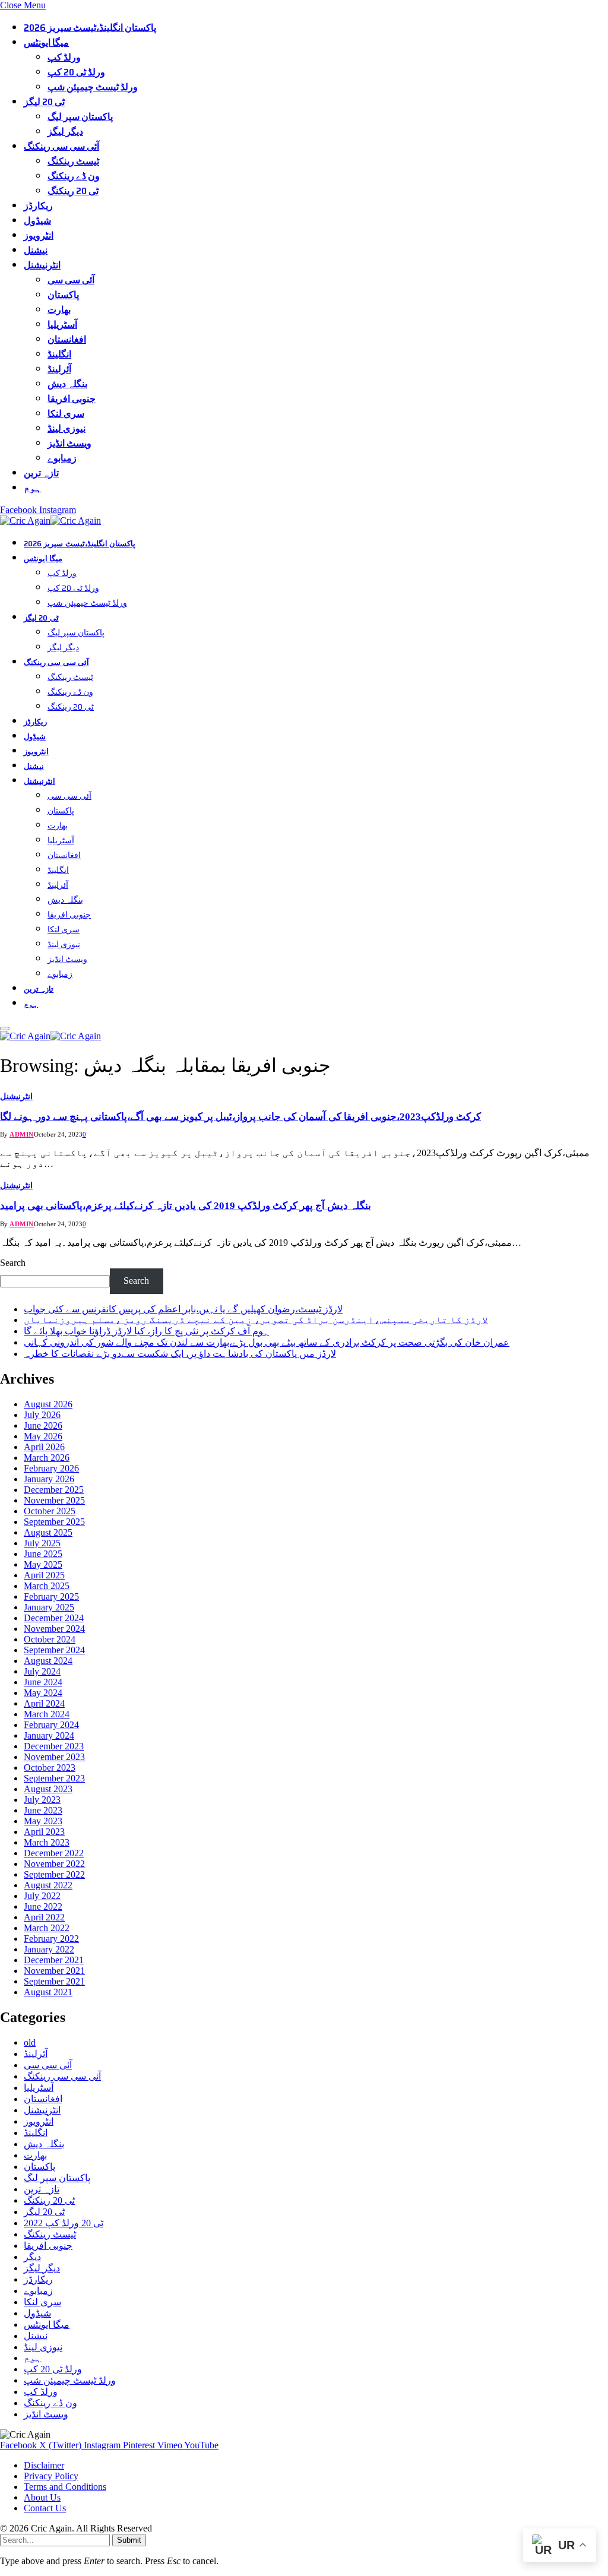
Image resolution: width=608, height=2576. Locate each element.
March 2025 (47, 1586)
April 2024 (44, 1703)
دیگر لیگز (65, 132)
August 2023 (48, 1789)
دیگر (32, 2257)
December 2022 (54, 1853)
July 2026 (42, 1415)
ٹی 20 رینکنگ (73, 191)
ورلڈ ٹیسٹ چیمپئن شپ (93, 87)
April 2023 (44, 1832)
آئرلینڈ (59, 369)
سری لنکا (66, 414)
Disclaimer (44, 2465)
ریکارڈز (38, 206)
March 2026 (47, 1458)
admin (22, 1134)
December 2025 (54, 1490)
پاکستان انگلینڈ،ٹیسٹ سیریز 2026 (90, 28)
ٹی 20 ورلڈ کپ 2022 (64, 2223)
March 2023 (47, 1842)
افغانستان (67, 339)
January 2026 (49, 1479)
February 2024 (51, 1725)
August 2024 (48, 1661)
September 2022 (54, 1874)
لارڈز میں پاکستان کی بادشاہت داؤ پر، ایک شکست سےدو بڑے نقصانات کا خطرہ (180, 1354)
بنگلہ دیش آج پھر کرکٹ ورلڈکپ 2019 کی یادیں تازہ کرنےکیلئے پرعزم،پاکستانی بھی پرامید (186, 1206)
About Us (42, 2497)
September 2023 (54, 1778)
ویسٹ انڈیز (69, 443)
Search (13, 1263)
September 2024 (54, 1650)
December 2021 (54, 1960)
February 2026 (51, 1468)
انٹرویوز (39, 235)
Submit (129, 2540)
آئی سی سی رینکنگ (61, 146)
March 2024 (47, 1714)
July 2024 (42, 1671)
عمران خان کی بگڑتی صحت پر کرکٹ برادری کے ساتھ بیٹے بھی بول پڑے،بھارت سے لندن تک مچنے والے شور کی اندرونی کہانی (267, 1342)
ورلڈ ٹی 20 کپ (76, 72)
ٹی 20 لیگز (44, 102)
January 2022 (49, 1949)
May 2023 (43, 1821)
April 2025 (44, 1575)
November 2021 (54, 1971)
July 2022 (42, 1896)
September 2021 (54, 1981)
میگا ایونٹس (46, 42)
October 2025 (50, 1511)
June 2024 (43, 1682)
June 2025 (43, 1554)
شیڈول (37, 221)
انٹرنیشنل (42, 265)
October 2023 (50, 1768)
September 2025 (54, 1522)
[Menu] (5, 1028)
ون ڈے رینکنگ (74, 176)
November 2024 (54, 1629)
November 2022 (54, 1864)
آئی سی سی (71, 280)
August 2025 (48, 1532)
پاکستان (63, 295)
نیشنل (36, 250)
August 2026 (48, 1404)
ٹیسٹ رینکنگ (73, 161)
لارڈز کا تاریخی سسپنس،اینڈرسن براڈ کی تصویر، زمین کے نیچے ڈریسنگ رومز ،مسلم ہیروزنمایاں (256, 1320)
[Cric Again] (52, 520)
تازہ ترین (41, 473)
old (30, 2042)
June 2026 (43, 1425)
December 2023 (54, 1746)
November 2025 (54, 1500)
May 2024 (43, 1693)
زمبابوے (62, 458)
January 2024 (49, 1735)
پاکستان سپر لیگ (80, 117)
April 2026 (44, 1447)
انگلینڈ (59, 354)
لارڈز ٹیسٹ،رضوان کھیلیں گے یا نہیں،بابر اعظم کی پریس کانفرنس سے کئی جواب (183, 1309)
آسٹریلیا (62, 325)
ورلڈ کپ (64, 57)
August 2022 (48, 1885)
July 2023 (42, 1800)
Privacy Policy (51, 2476)
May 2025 (43, 1564)
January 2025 (49, 1607)
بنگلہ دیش (67, 384)
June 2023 (43, 1810)
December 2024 (54, 1618)
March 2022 (47, 1928)
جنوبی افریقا (72, 399)
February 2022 (51, 1939)
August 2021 (48, 1992)
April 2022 (44, 1917)
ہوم (33, 488)
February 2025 (51, 1596)
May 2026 (43, 1436)
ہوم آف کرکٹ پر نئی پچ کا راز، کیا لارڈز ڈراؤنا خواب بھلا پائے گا (146, 1331)
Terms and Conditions (65, 2487)
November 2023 (54, 1757)
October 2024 (50, 1639)
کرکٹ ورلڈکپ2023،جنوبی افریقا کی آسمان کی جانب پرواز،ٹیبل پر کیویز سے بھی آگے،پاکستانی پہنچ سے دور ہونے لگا (240, 1117)
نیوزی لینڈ (66, 428)
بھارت (59, 310)
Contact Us (45, 2508)
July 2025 (42, 1543)
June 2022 (43, 1906)
